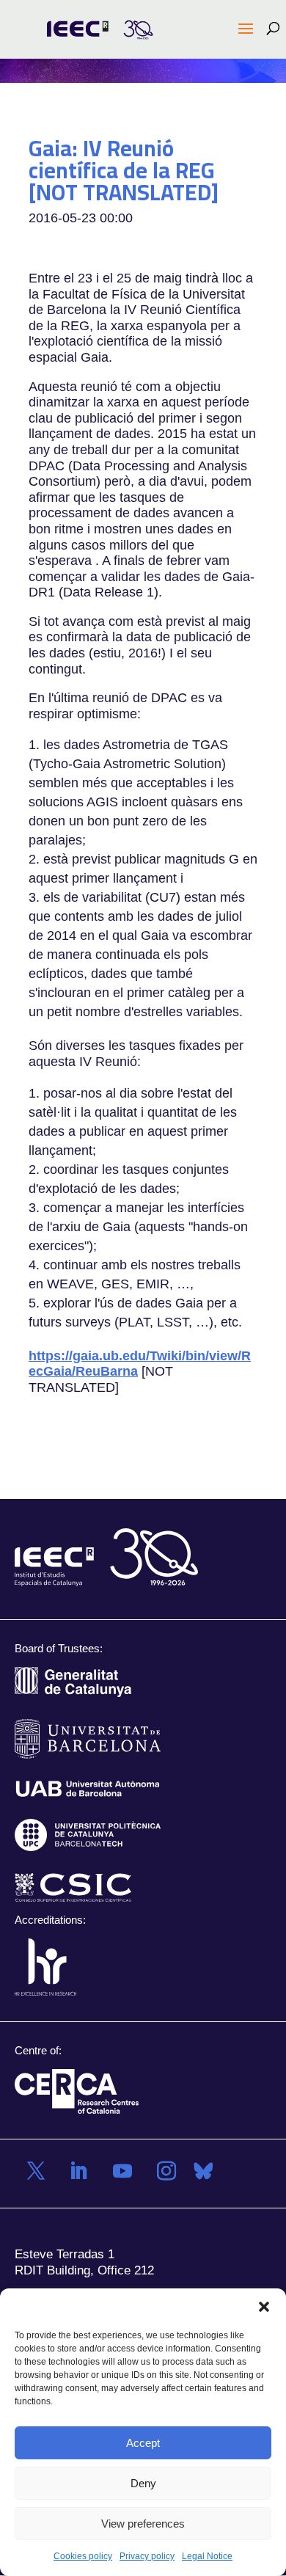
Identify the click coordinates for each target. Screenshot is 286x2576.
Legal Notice (207, 2556)
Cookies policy (83, 2556)
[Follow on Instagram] (166, 2171)
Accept (143, 2443)
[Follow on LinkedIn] (78, 2171)
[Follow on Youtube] (122, 2171)
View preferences (143, 2524)
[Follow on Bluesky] (203, 2171)
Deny (143, 2483)
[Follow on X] (36, 2171)
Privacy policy (147, 2556)
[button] (264, 2307)
